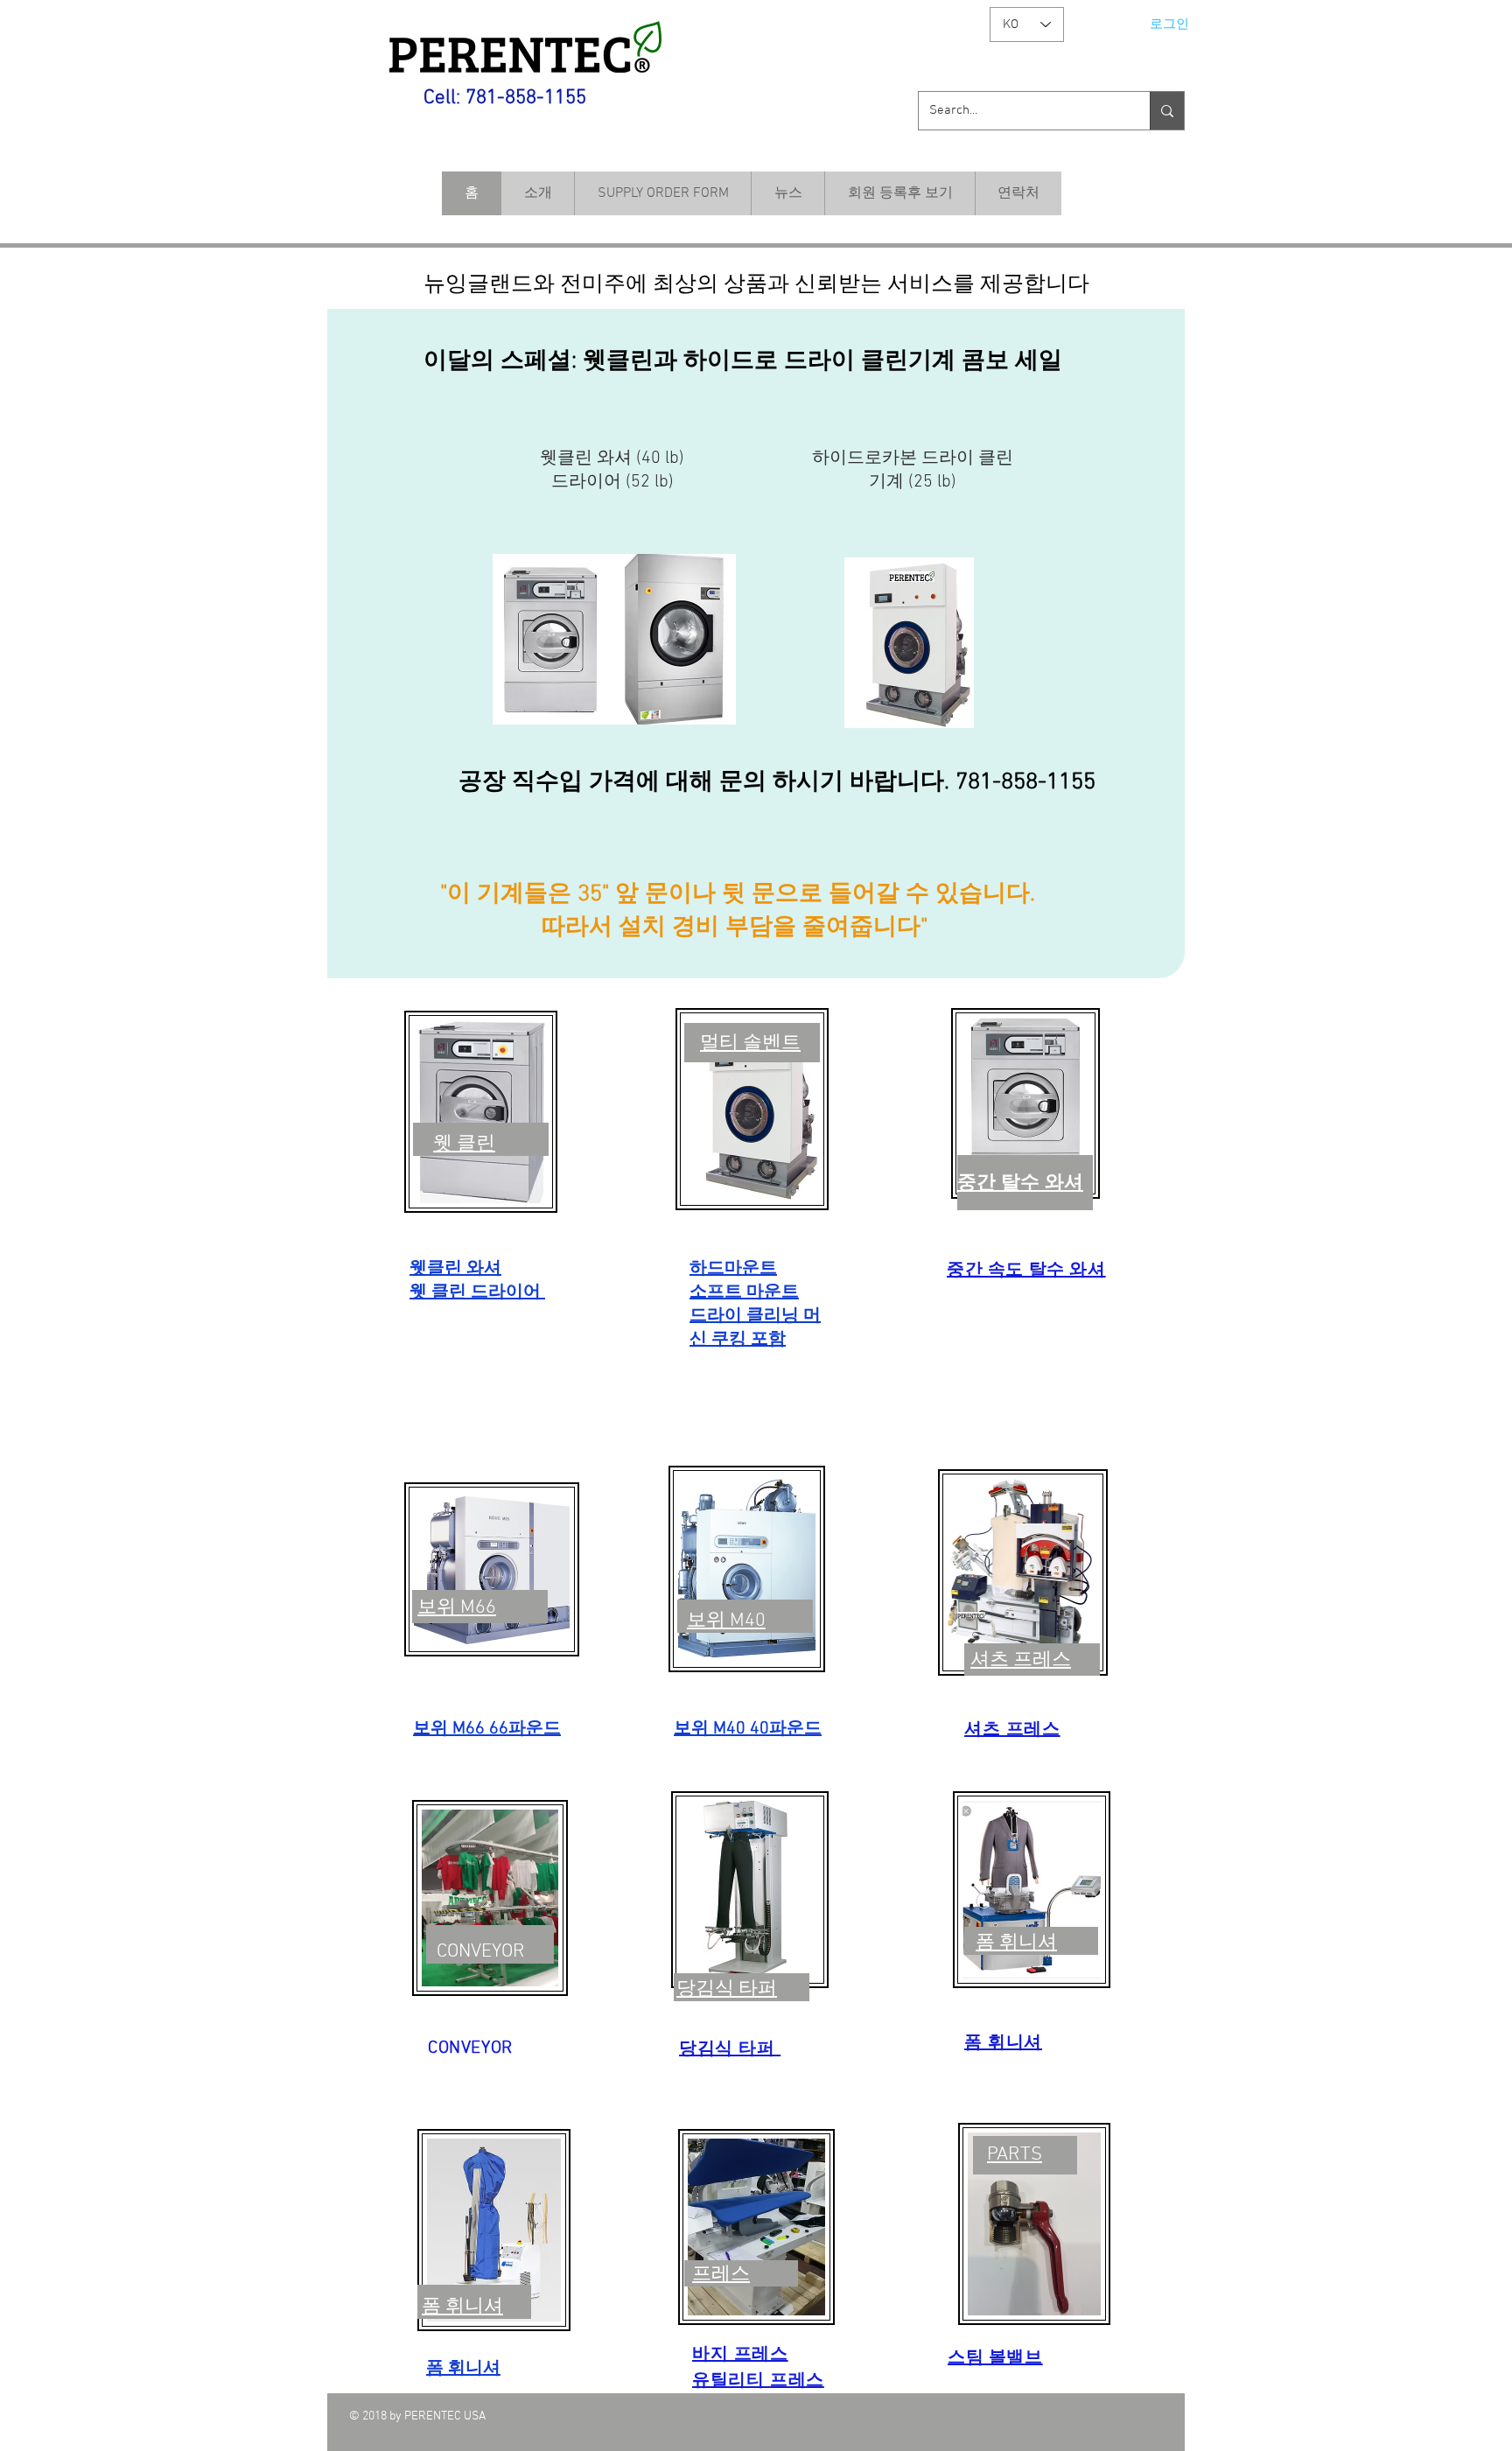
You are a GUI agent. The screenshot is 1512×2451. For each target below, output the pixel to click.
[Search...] (1167, 111)
